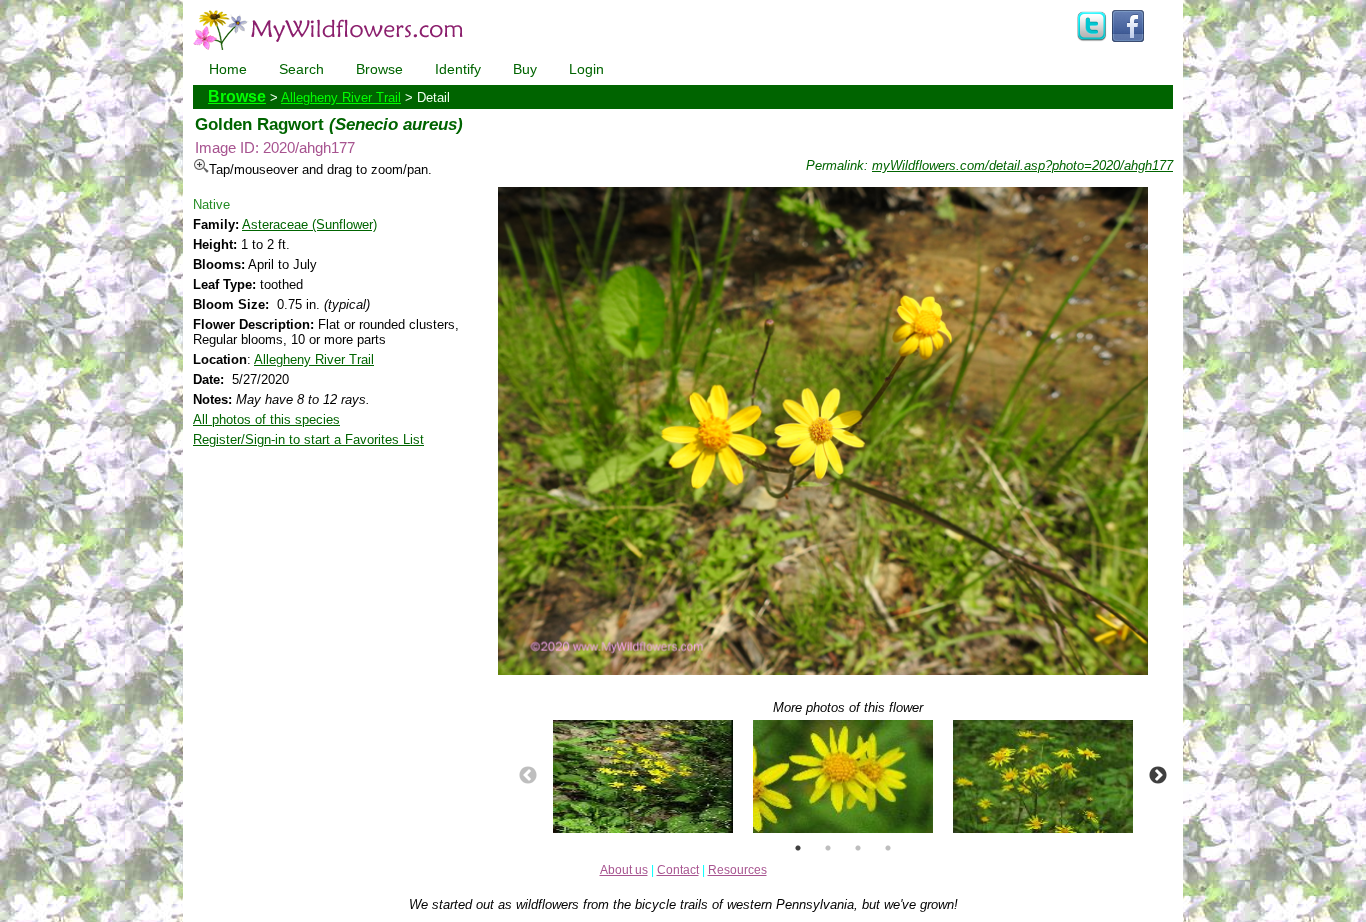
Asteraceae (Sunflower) (309, 224)
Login (586, 69)
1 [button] (798, 848)
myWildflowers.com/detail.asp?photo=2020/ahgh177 (1022, 165)
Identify (458, 69)
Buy (525, 69)
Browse (379, 69)
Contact (678, 870)
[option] (643, 776)
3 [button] (858, 848)
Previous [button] (528, 776)
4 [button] (888, 848)
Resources (737, 870)
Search (301, 69)
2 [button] (828, 848)
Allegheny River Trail (341, 97)
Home (228, 69)
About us (624, 870)
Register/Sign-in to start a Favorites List (308, 439)
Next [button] (1158, 776)
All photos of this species (266, 419)
